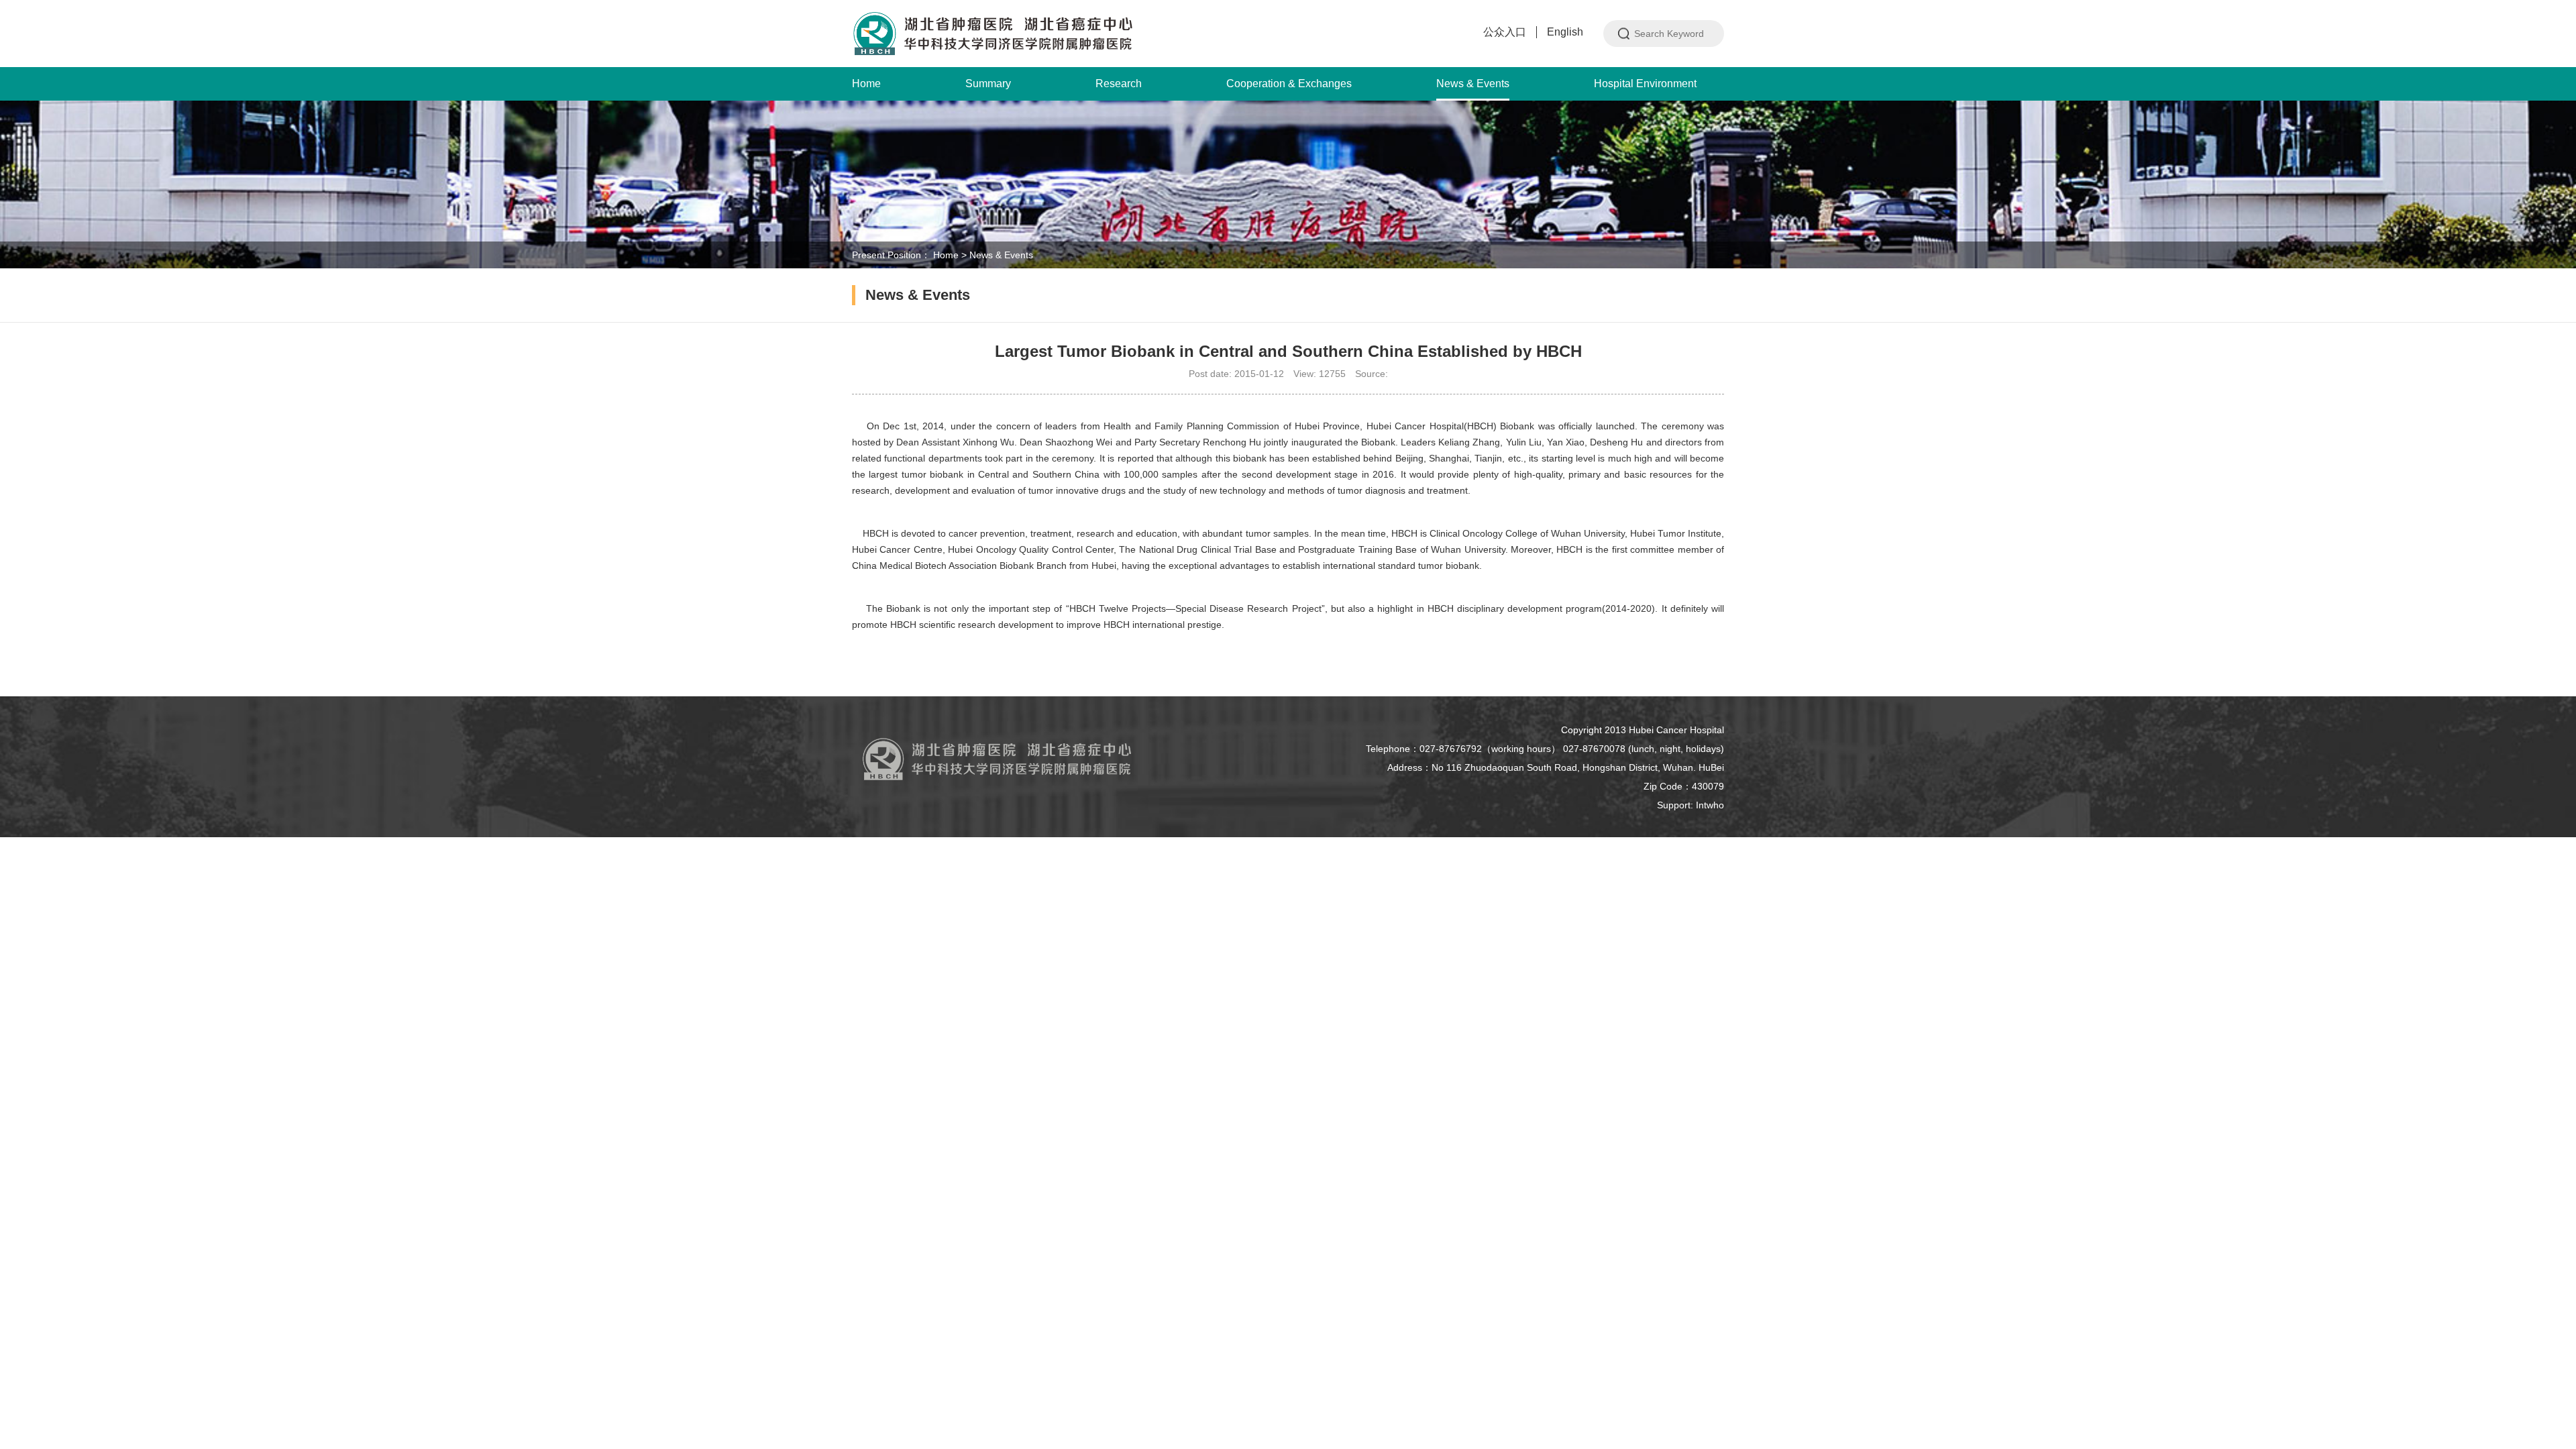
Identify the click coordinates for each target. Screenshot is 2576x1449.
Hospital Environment (1645, 84)
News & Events (1473, 84)
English (1565, 32)
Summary (988, 84)
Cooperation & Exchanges (1289, 84)
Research (1119, 84)
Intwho (1710, 805)
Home (866, 84)
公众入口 (1505, 32)
